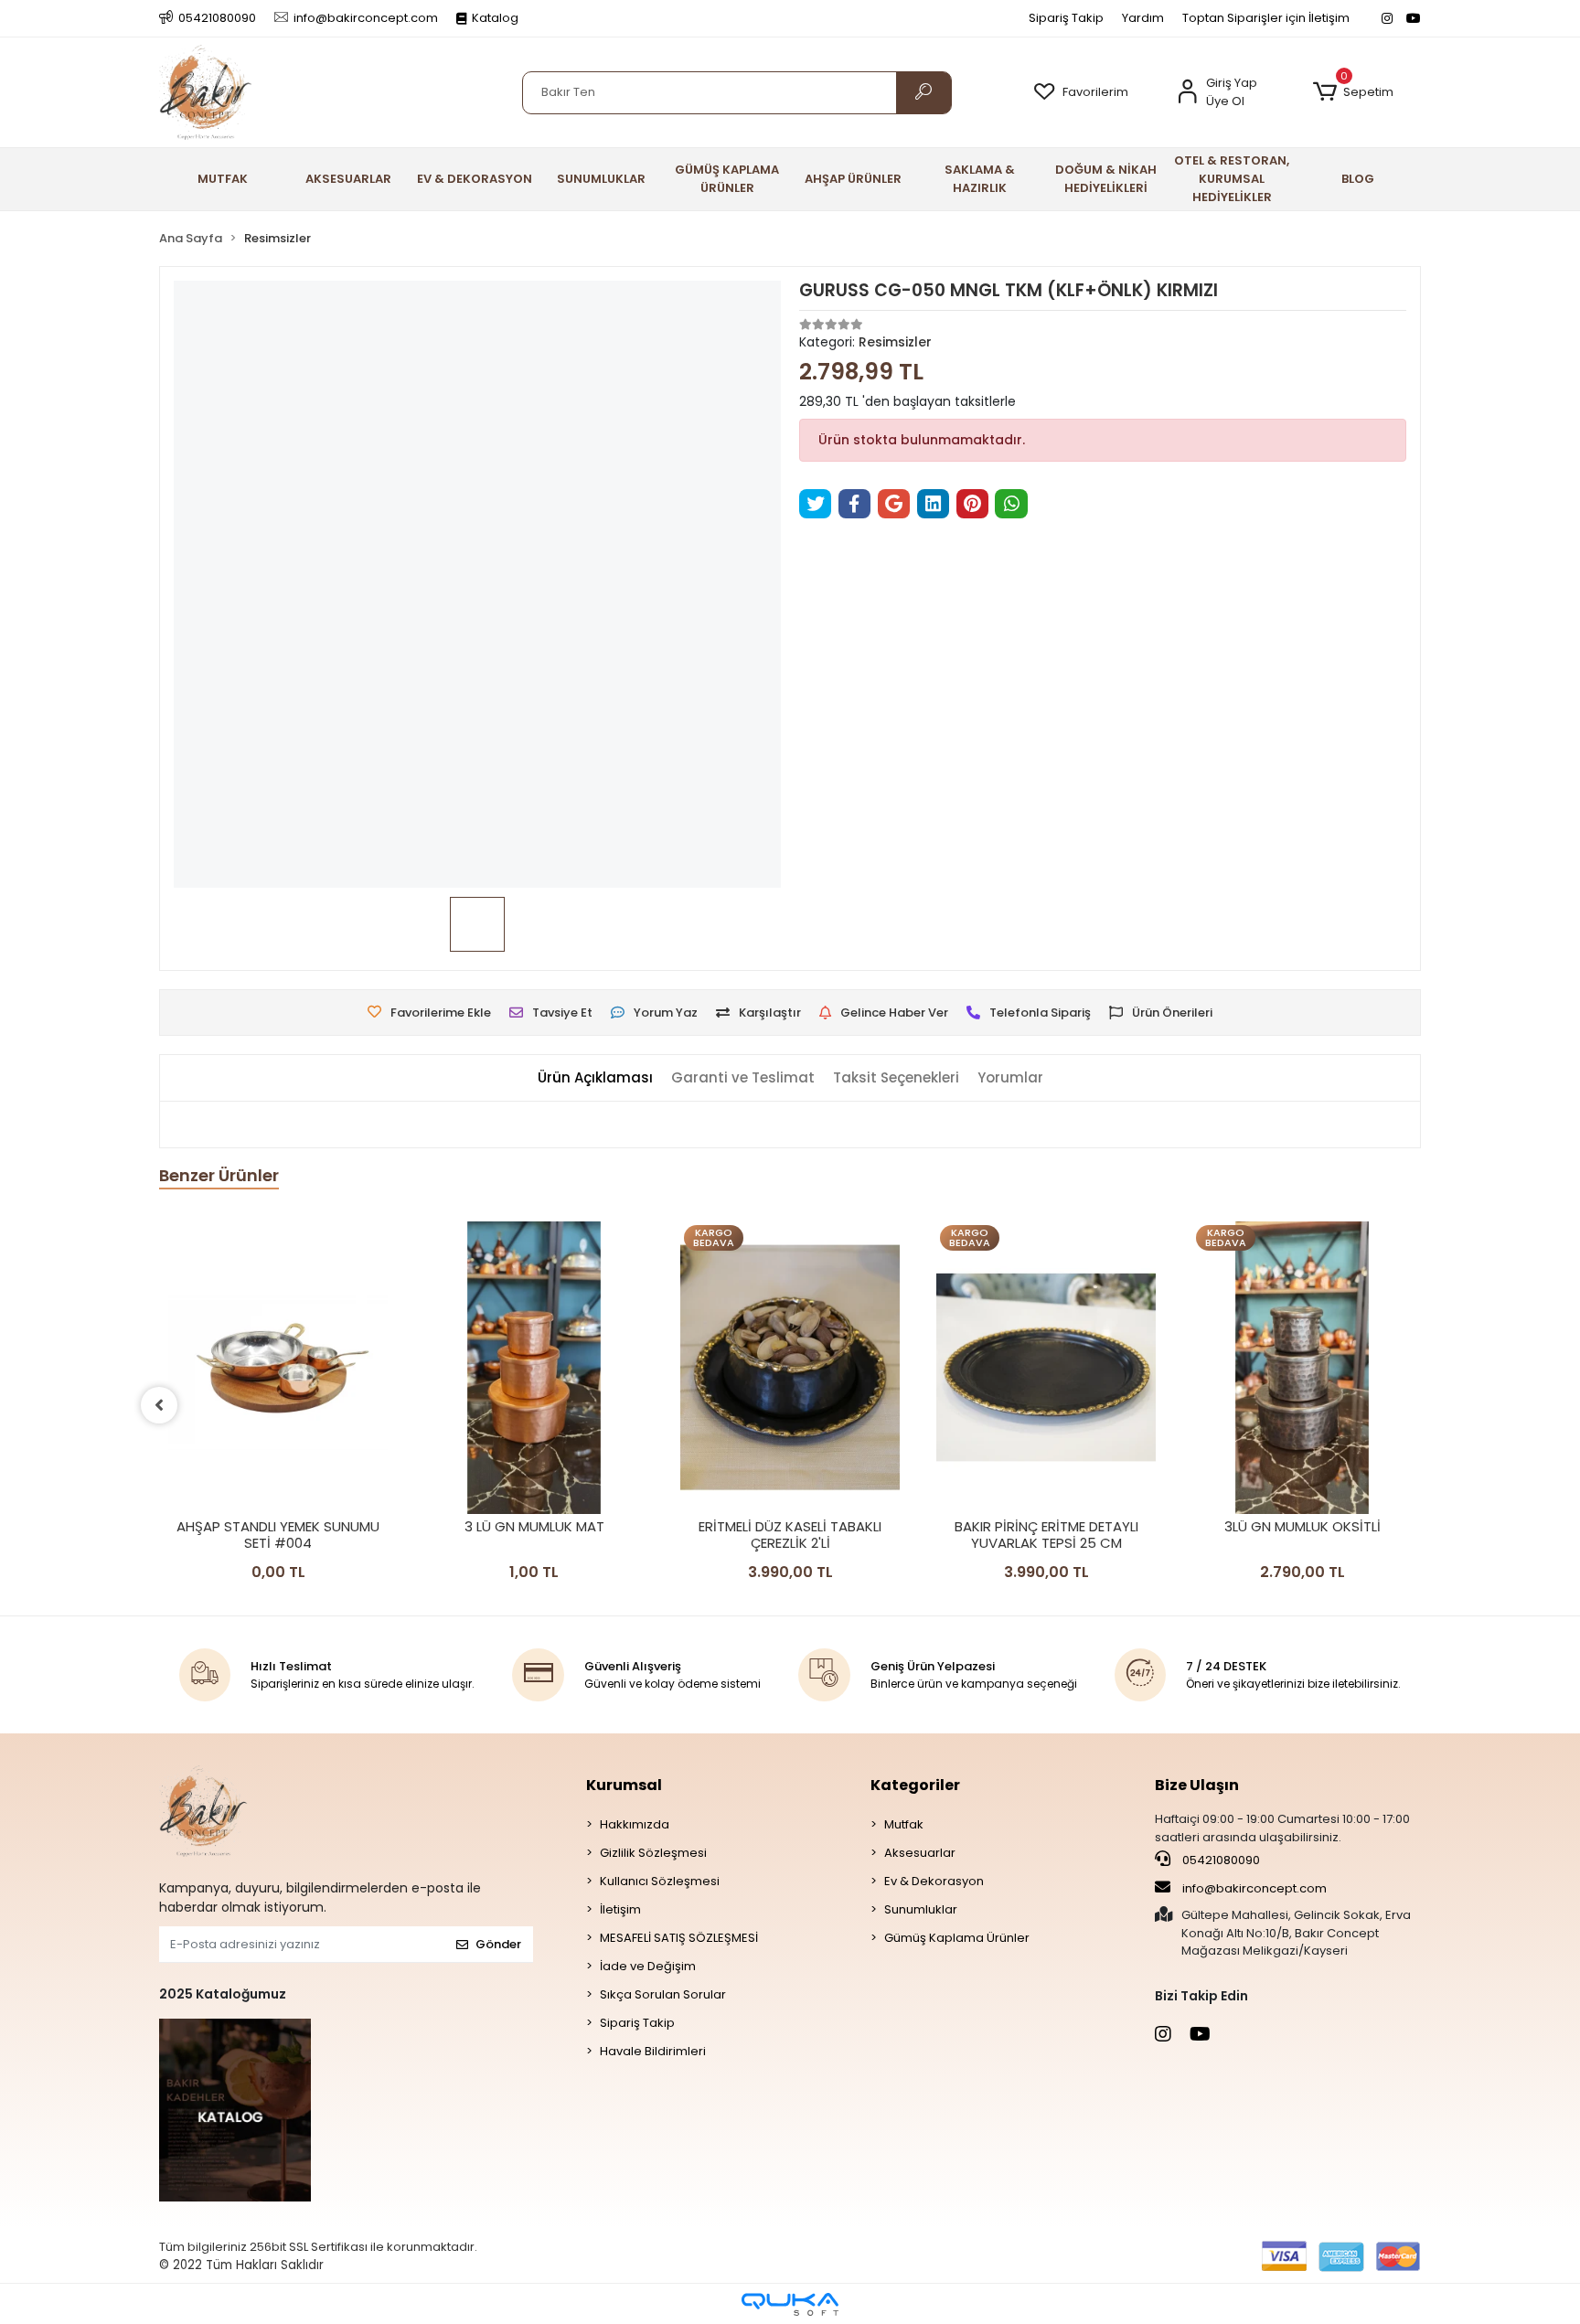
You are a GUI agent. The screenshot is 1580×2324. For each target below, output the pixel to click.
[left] (159, 1405)
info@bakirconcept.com (1254, 1888)
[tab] (595, 1078)
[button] (1353, 92)
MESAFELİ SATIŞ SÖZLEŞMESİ (679, 1938)
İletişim (620, 1909)
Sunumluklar (921, 1909)
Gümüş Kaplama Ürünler (957, 1938)
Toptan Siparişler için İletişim (1266, 18)
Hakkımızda (635, 1824)
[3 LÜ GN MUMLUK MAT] (534, 1368)
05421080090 (1220, 1860)
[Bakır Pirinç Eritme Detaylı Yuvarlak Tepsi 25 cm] (1046, 1368)
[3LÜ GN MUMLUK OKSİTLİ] (1302, 1368)
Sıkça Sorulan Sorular (663, 1994)
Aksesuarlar (920, 1853)
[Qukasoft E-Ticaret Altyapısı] (790, 2304)
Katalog (495, 18)
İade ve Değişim (648, 1966)
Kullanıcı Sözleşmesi (660, 1881)
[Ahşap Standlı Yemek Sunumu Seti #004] (278, 1368)
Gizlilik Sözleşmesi (653, 1853)
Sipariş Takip (1066, 18)
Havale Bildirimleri (653, 2051)
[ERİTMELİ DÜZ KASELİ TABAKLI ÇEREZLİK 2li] (790, 1368)
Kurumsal (624, 1785)
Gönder (498, 1944)
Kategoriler (915, 1785)
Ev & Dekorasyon (934, 1881)
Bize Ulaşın (1197, 1785)
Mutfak (904, 1824)
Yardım (1143, 18)
